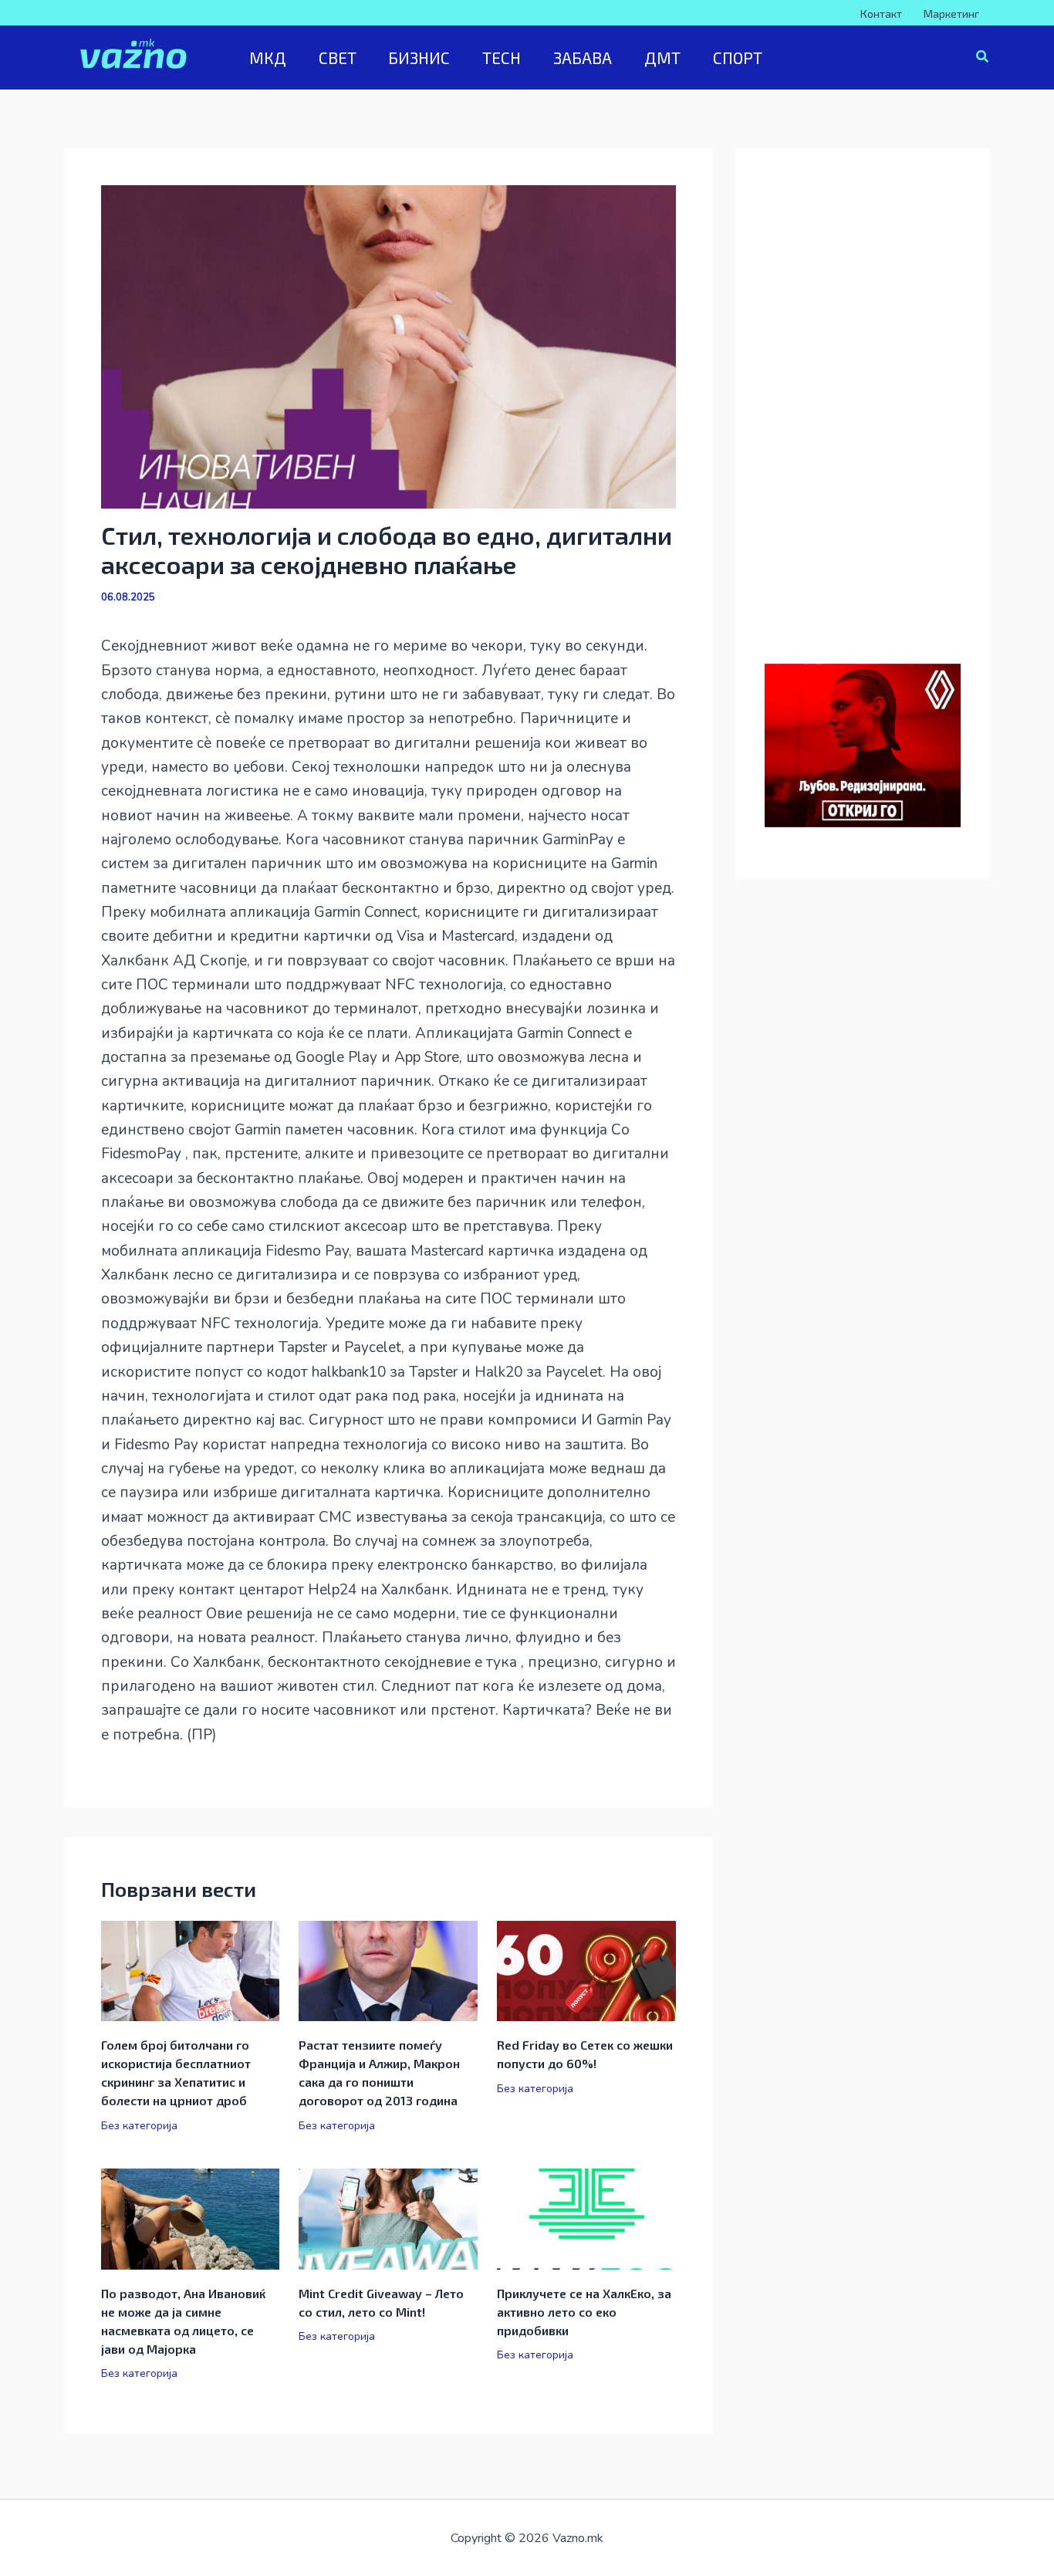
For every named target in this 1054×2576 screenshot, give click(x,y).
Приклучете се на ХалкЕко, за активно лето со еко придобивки (584, 2312)
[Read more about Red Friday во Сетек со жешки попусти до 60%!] (586, 1970)
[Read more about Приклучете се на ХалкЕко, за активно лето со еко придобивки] (586, 2218)
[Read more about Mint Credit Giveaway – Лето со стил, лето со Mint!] (388, 2218)
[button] (983, 59)
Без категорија (139, 2126)
